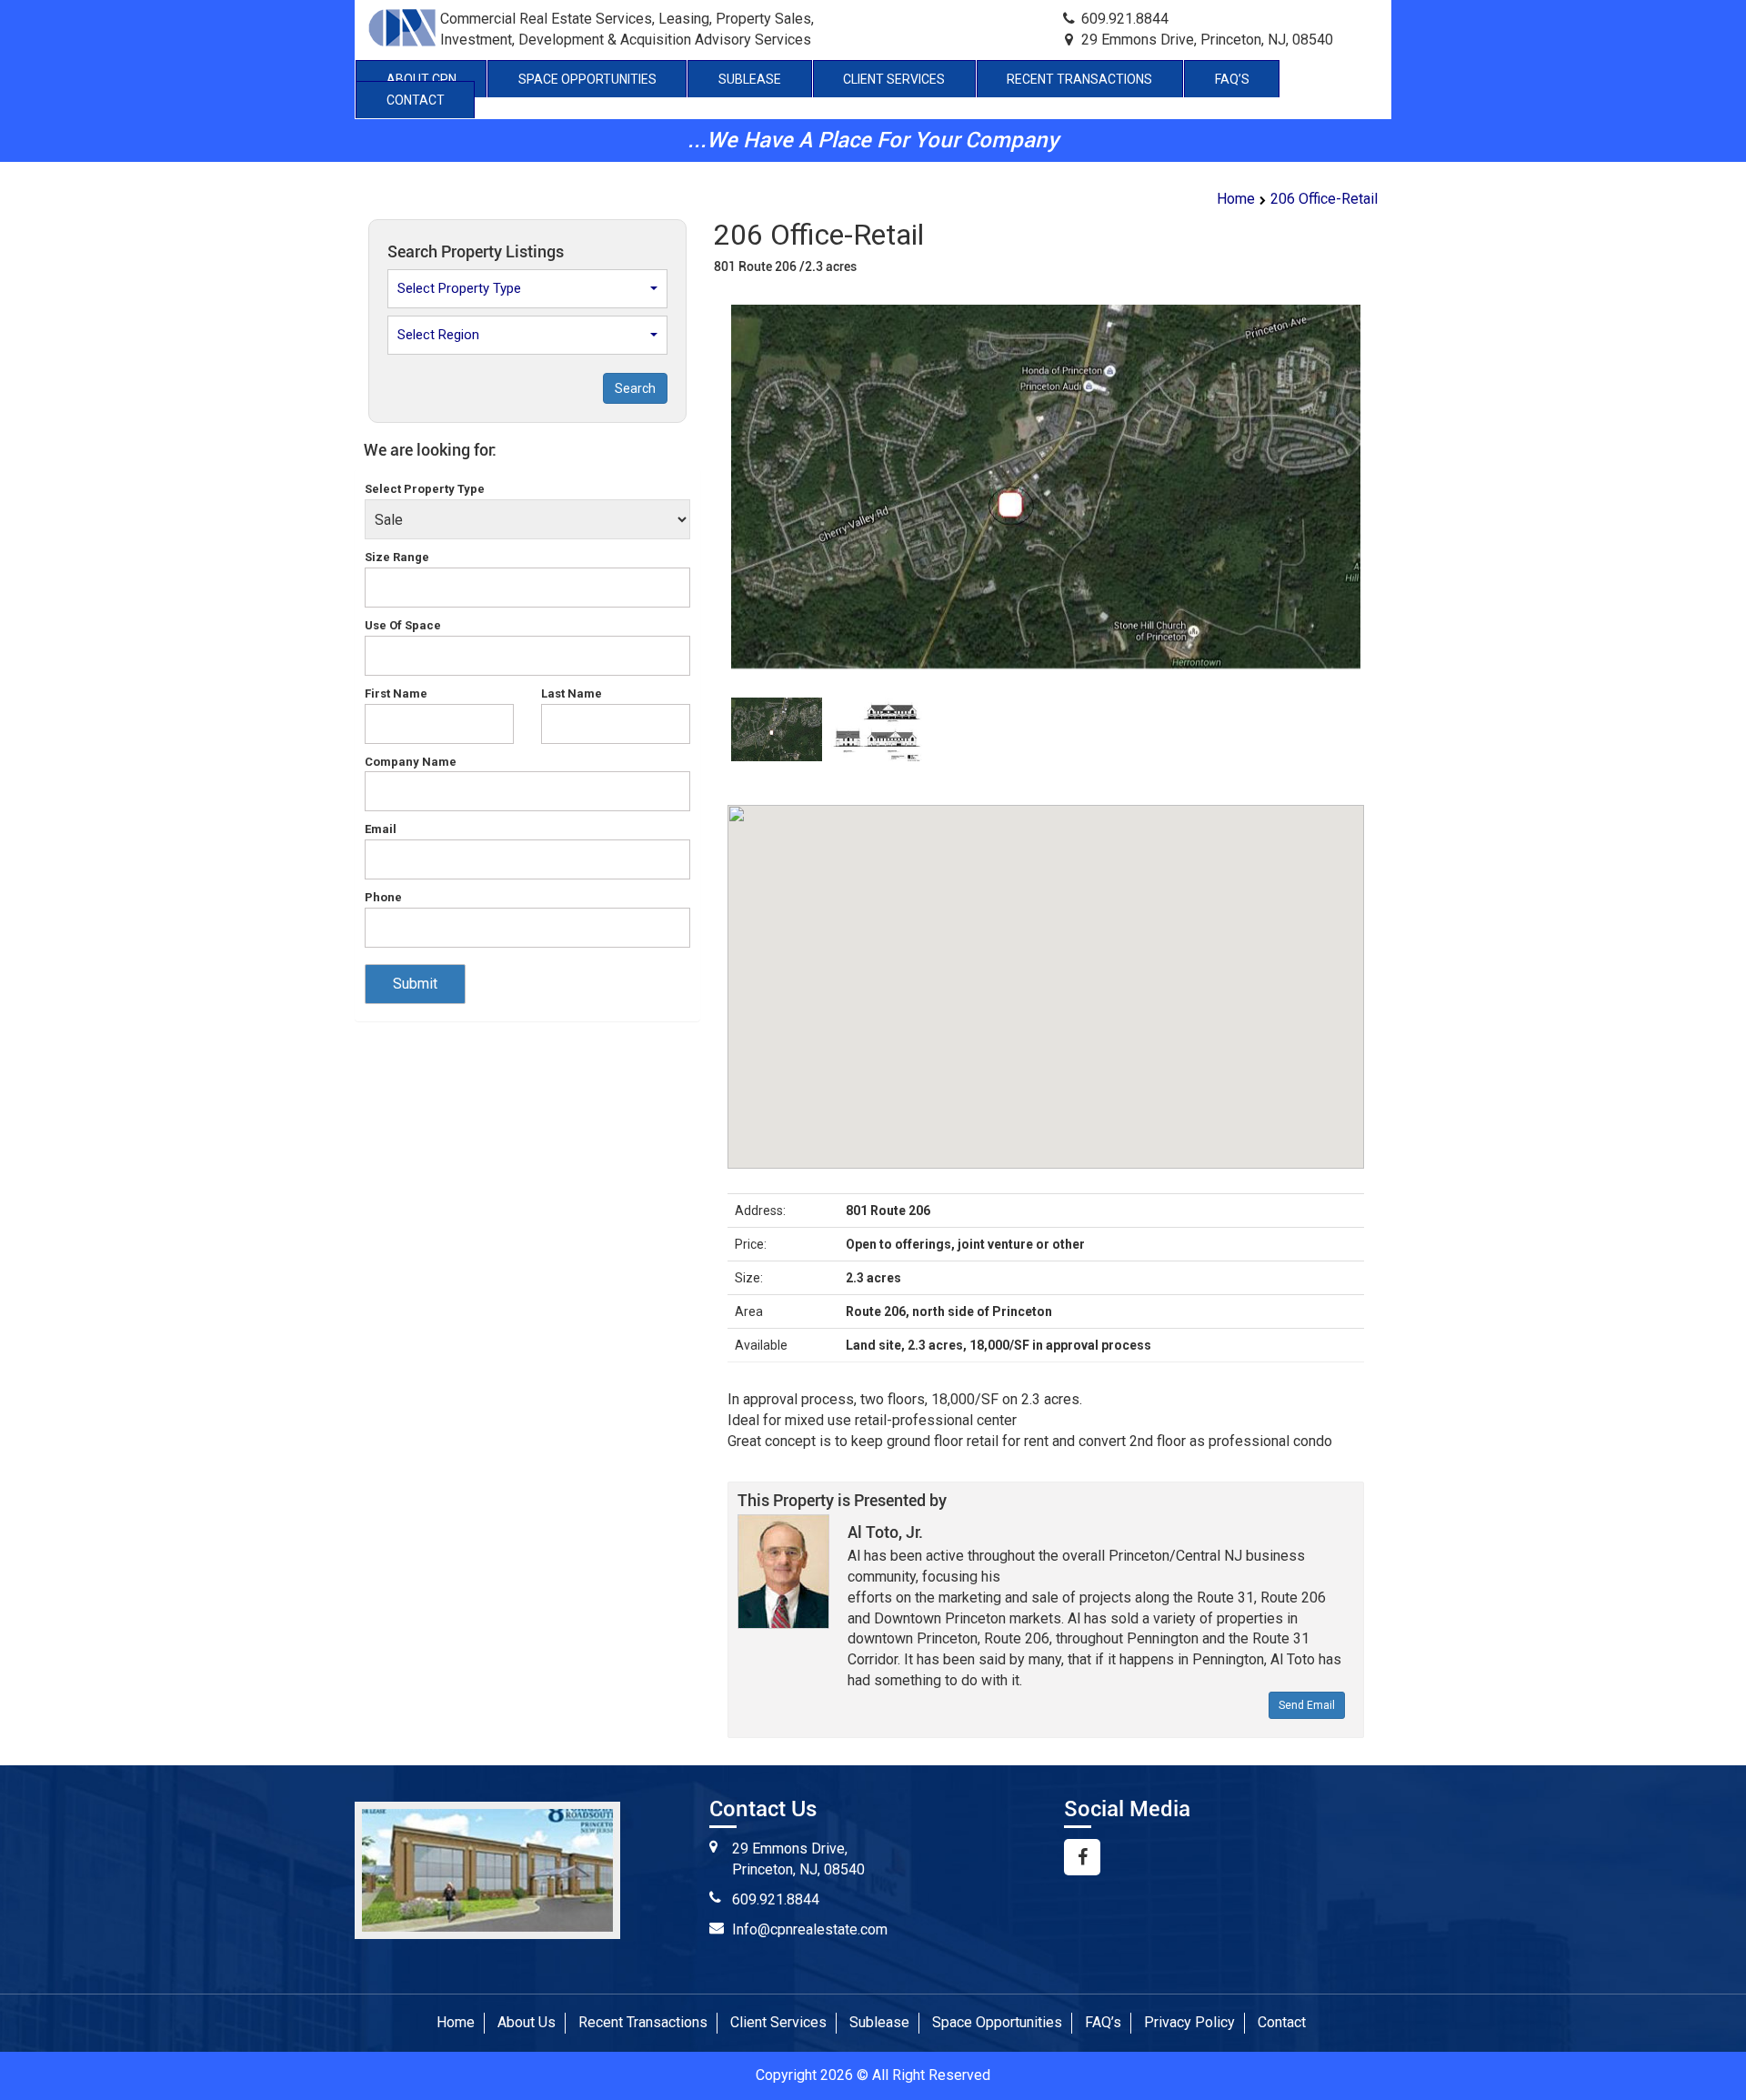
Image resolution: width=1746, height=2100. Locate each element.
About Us (527, 2022)
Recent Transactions (1079, 79)
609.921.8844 (776, 1899)
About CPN (421, 79)
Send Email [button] (1307, 1705)
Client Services (894, 79)
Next (1391, 513)
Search (635, 388)
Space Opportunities (587, 79)
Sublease (750, 79)
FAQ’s (1232, 79)
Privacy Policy (1189, 2022)
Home (1236, 199)
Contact (416, 100)
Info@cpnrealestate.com (810, 1929)
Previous (704, 513)
